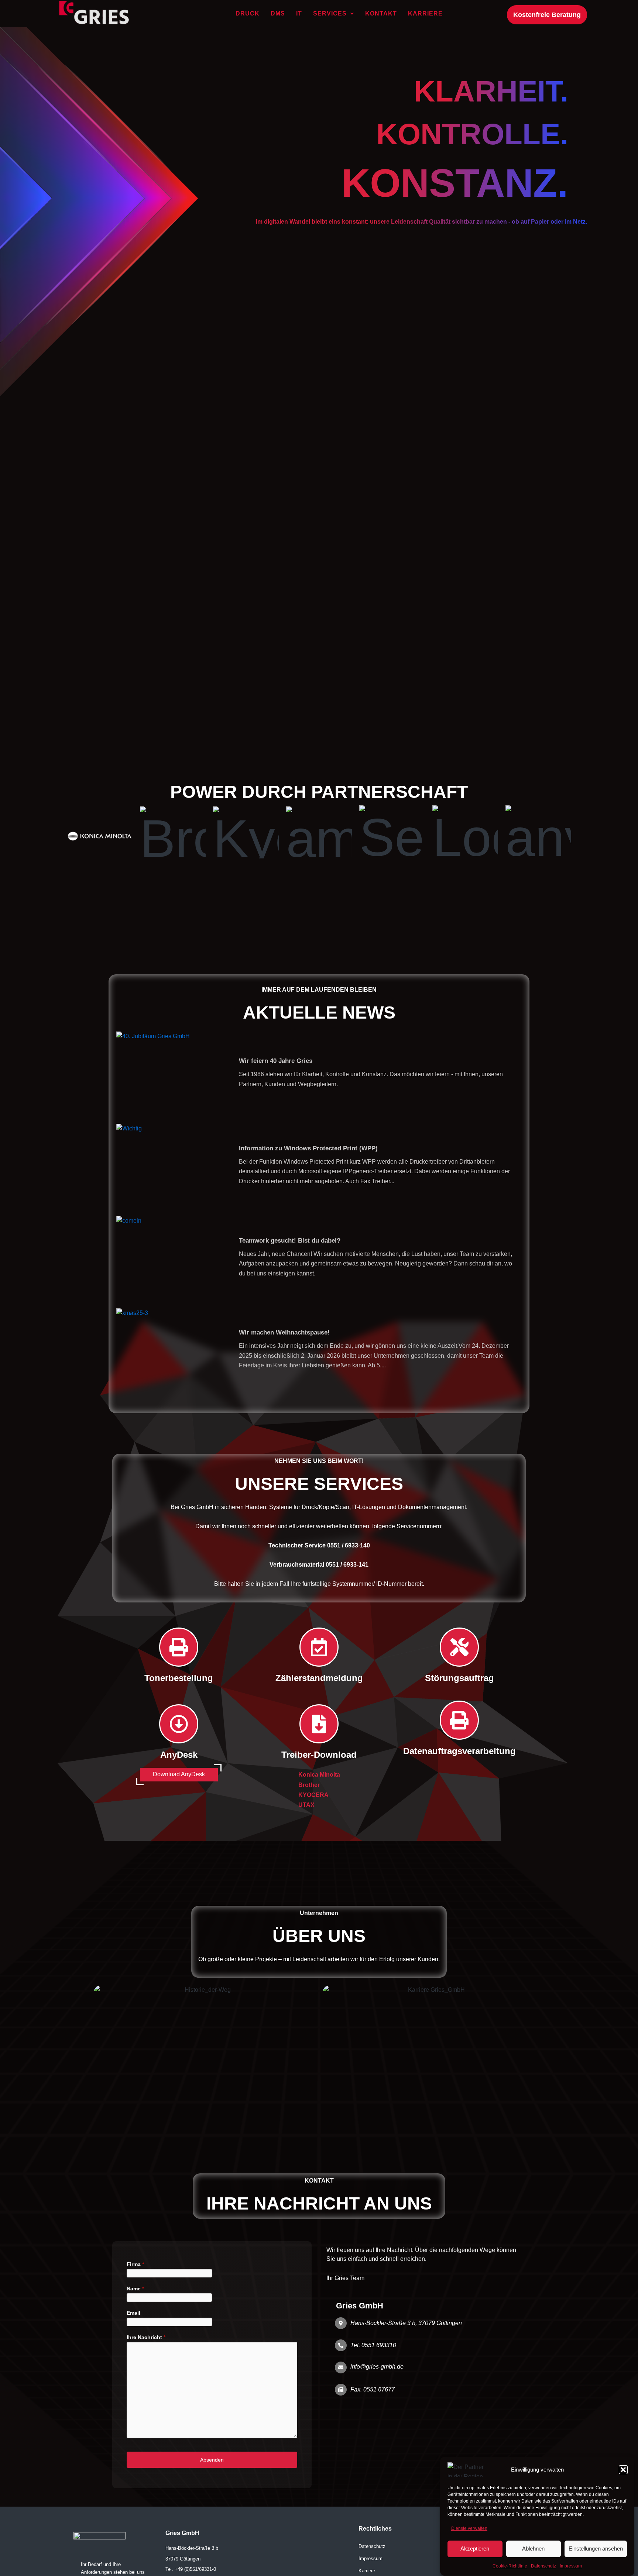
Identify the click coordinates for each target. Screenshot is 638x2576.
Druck (248, 13)
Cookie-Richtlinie (510, 2566)
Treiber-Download (319, 1755)
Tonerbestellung (179, 1678)
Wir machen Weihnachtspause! (284, 1332)
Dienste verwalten (469, 2528)
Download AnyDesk (179, 1774)
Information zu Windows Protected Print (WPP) (308, 1148)
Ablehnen (533, 2549)
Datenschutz (543, 2566)
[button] (623, 2470)
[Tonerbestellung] (179, 1647)
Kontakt (381, 13)
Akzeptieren (475, 2549)
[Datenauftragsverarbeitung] (459, 1720)
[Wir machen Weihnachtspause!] (172, 1349)
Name (135, 2289)
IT (299, 13)
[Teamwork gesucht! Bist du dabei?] (172, 1257)
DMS (278, 13)
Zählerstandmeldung (319, 1678)
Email (133, 2313)
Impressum (571, 2566)
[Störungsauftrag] (459, 1647)
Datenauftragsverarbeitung (459, 1751)
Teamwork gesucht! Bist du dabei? (290, 1240)
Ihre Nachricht (146, 2337)
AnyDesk (179, 1755)
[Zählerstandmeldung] (319, 1647)
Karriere (425, 13)
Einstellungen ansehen (596, 2549)
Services (330, 13)
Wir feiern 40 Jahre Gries (276, 1060)
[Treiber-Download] (319, 1724)
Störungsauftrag (459, 1678)
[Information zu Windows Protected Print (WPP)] (172, 1164)
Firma (135, 2264)
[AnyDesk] (179, 1724)
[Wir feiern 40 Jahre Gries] (172, 1072)
